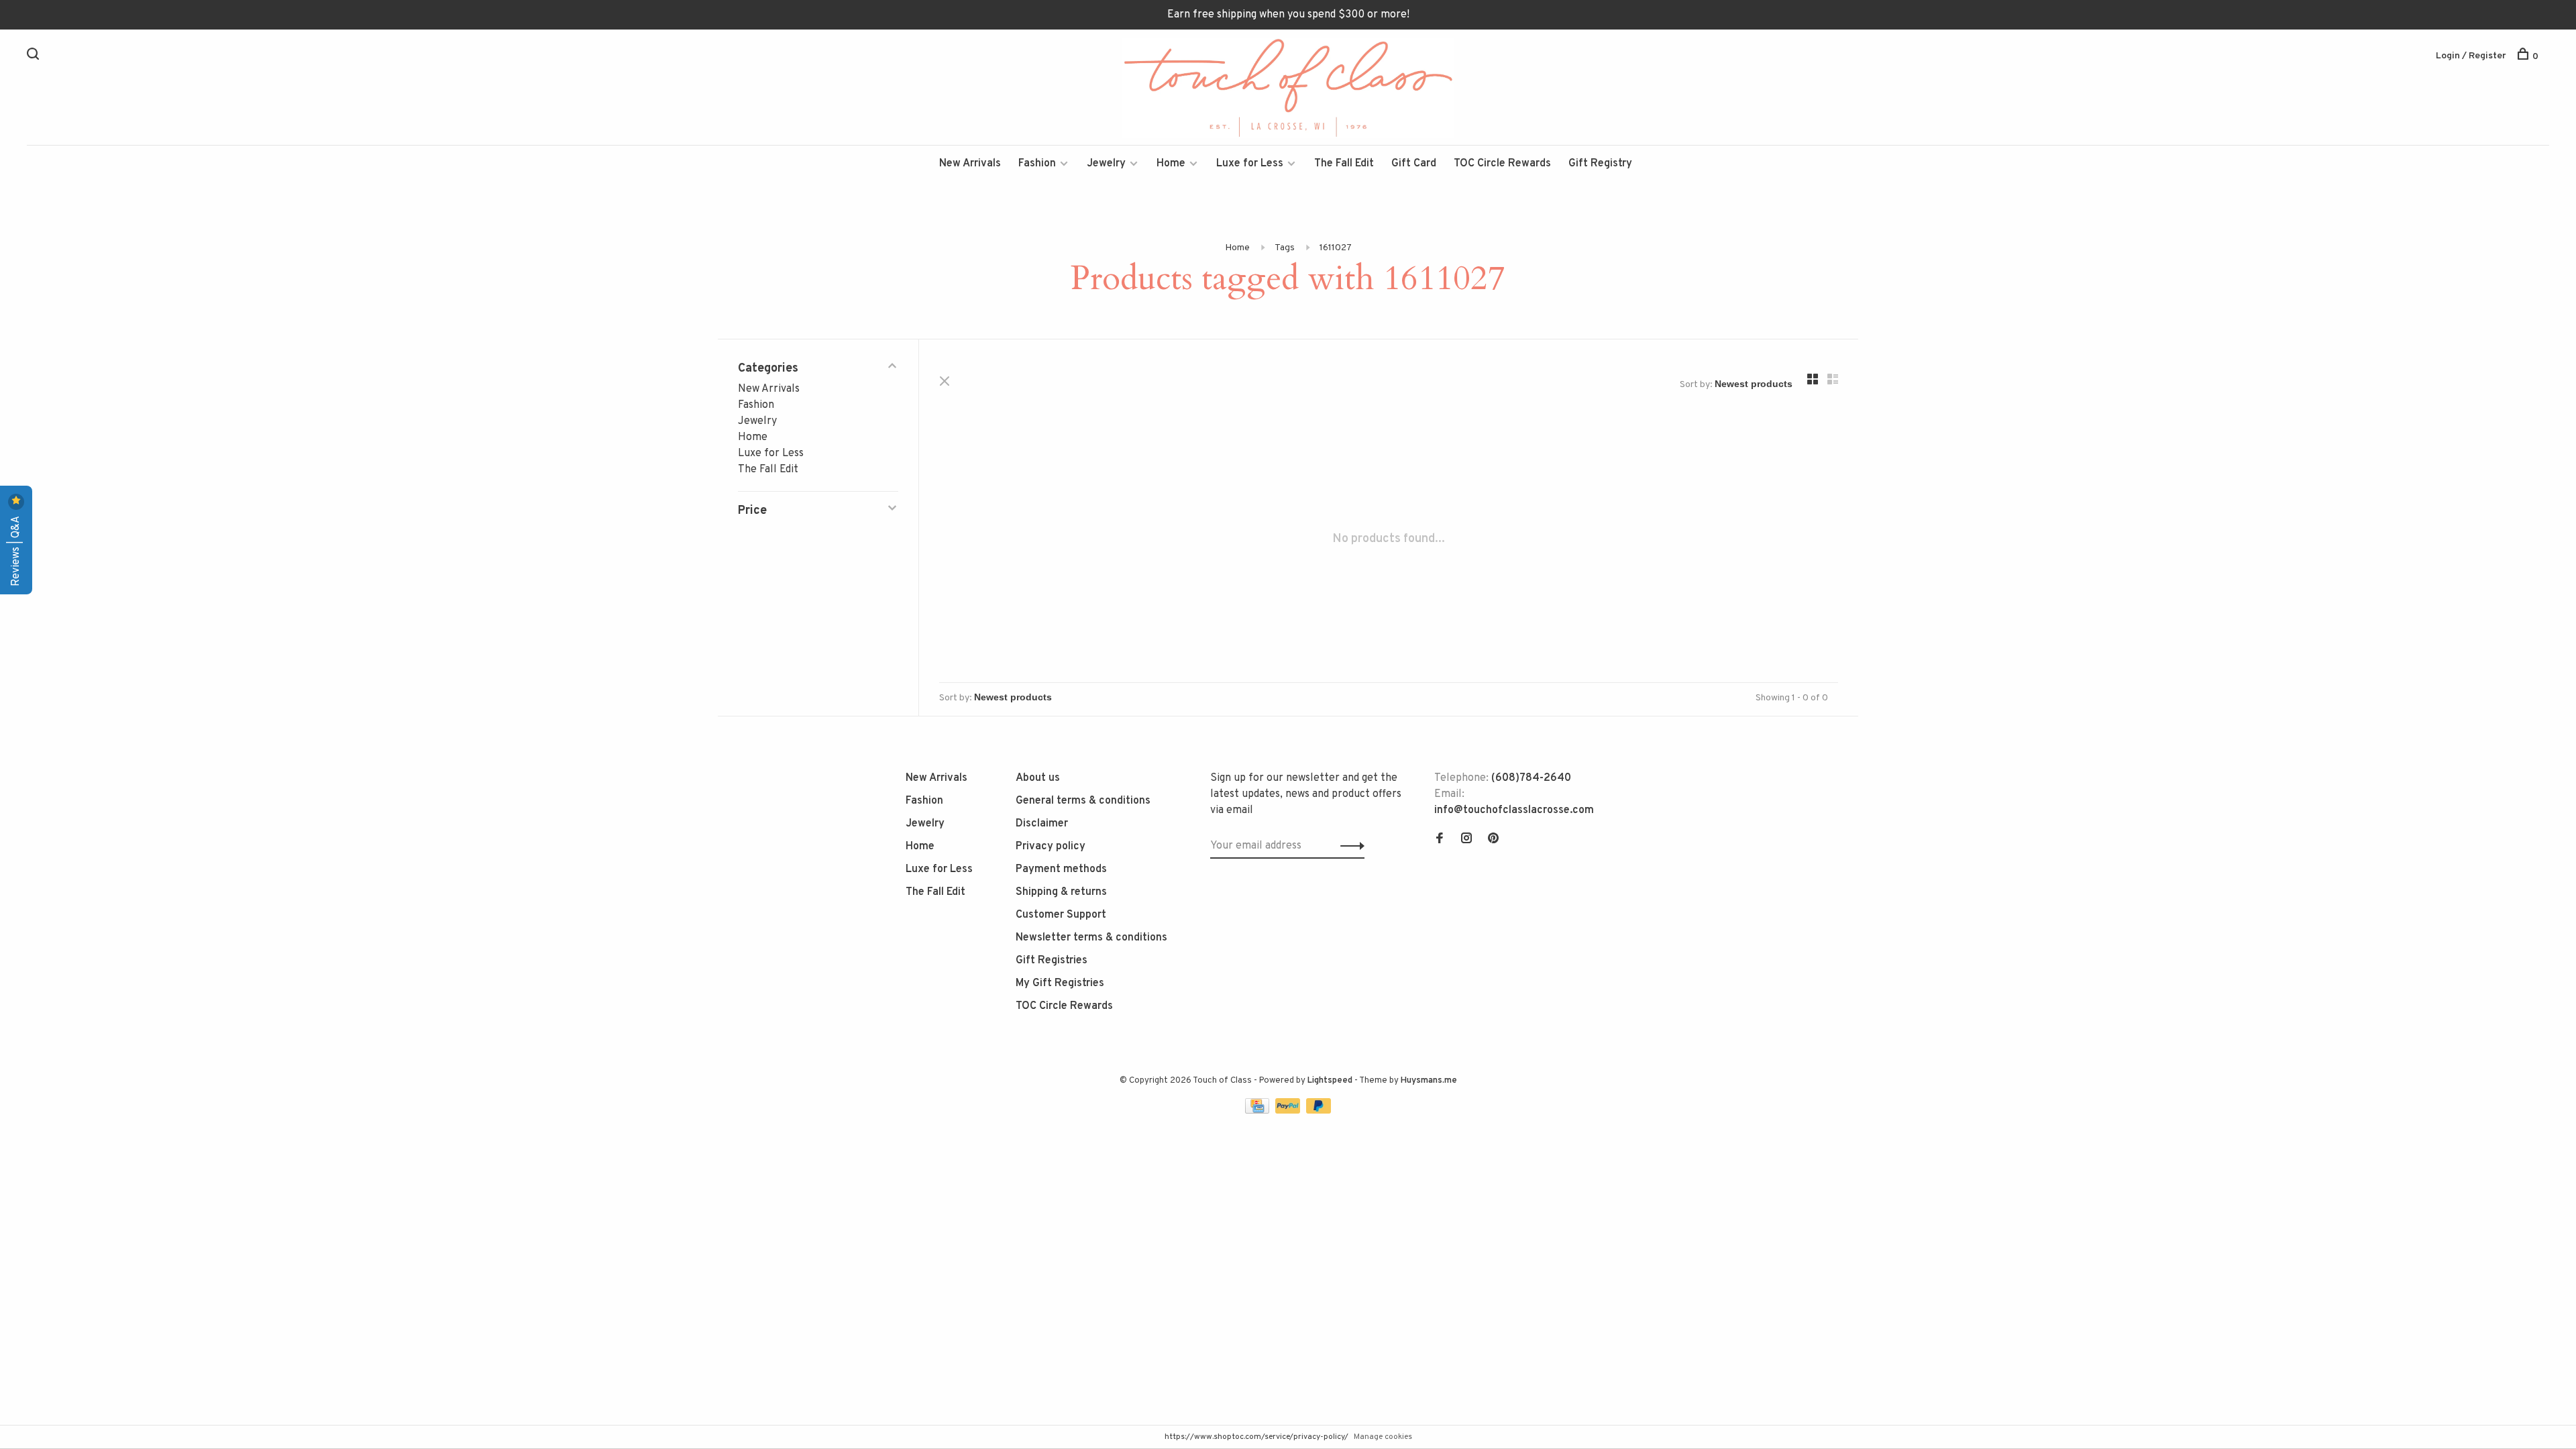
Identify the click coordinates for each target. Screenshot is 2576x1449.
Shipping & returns (1061, 892)
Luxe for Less (1250, 164)
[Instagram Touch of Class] (1466, 840)
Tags (1285, 248)
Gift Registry (1600, 164)
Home (1171, 164)
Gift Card (1414, 164)
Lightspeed (1330, 1081)
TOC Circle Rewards (1502, 164)
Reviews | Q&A (16, 550)
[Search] (35, 57)
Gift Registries (1052, 961)
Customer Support (1061, 915)
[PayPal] (1289, 1111)
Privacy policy (1051, 847)
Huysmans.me (1429, 1081)
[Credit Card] (1258, 1111)
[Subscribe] (1349, 846)
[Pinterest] (1493, 840)
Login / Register (2471, 56)
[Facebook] (1440, 840)
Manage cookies (1383, 1437)
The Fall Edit (1344, 164)
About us (1038, 778)
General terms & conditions (1083, 801)
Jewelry (1106, 164)
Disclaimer (1042, 824)
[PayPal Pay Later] (1319, 1111)
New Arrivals (970, 164)
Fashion (1037, 164)
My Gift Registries (1060, 983)
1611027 (1336, 248)
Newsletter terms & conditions (1091, 938)
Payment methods (1061, 869)
